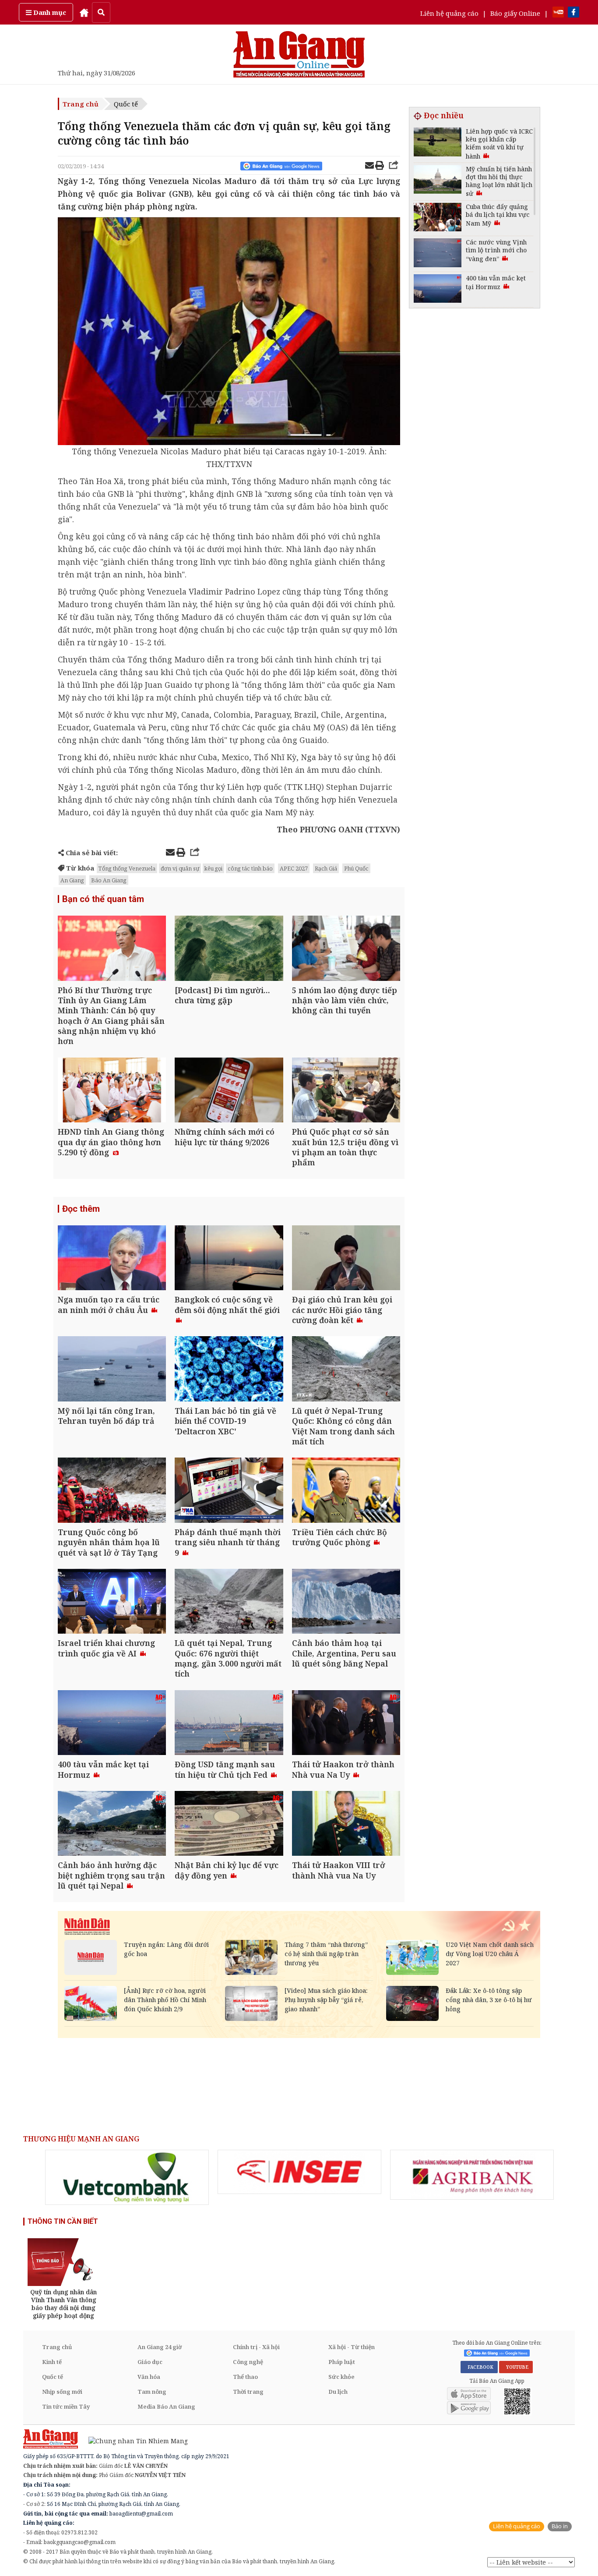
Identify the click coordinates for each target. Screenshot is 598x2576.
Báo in (560, 2526)
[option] (127, 2177)
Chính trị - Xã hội (256, 2347)
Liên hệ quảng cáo (449, 13)
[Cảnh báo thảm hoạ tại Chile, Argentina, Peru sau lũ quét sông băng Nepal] (346, 1602)
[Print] (380, 166)
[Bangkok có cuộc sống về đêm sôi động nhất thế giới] (229, 1259)
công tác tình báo (250, 868)
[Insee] (299, 2172)
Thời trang (248, 2392)
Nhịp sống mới (62, 2392)
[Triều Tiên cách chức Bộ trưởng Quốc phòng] (346, 1491)
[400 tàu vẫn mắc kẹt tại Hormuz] (112, 1724)
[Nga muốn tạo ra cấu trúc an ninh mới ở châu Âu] (112, 1259)
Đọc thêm (81, 1209)
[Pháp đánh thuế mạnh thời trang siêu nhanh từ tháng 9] (229, 1491)
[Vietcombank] (127, 2177)
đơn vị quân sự (180, 868)
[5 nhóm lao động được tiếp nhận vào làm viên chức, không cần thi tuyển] (346, 949)
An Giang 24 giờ (160, 2347)
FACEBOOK (479, 2367)
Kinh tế (52, 2362)
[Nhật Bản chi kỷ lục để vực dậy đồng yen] (229, 1824)
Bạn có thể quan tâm (103, 899)
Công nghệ (248, 2362)
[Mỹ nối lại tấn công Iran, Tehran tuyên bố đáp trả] (112, 1370)
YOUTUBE (516, 2367)
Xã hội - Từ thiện (352, 2347)
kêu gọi (213, 868)
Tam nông (152, 2392)
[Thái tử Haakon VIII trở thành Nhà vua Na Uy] (346, 1824)
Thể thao (245, 2377)
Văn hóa (149, 2377)
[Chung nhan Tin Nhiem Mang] (134, 2440)
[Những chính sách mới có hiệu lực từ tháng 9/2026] (229, 1091)
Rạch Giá (326, 868)
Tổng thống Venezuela (127, 868)
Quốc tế (126, 104)
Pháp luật (342, 2362)
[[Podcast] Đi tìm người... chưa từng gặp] (229, 949)
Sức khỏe (341, 2377)
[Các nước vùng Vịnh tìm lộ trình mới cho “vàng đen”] (438, 254)
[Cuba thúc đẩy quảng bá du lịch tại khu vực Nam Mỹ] (438, 218)
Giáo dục (150, 2362)
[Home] (84, 12)
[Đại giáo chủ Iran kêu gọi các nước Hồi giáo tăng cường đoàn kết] (346, 1259)
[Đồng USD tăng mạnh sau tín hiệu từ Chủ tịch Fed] (229, 1724)
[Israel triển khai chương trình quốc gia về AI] (112, 1602)
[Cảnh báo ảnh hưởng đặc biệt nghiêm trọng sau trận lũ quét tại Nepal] (112, 1824)
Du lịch (338, 2392)
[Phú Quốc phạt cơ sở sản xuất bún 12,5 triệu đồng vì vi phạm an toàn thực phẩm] (346, 1091)
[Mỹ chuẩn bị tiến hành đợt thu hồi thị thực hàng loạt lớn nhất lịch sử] (438, 181)
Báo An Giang (109, 880)
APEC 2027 (294, 868)
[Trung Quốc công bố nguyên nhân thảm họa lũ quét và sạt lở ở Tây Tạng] (112, 1491)
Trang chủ (81, 104)
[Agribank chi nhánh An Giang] (472, 2175)
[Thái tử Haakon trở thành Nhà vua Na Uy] (346, 1724)
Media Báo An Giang (166, 2406)
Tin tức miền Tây (66, 2406)
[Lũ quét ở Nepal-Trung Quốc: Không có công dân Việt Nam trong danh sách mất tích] (346, 1370)
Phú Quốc (356, 868)
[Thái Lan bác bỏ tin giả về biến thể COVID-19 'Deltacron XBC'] (229, 1370)
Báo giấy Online (515, 13)
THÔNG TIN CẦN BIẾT (63, 2221)
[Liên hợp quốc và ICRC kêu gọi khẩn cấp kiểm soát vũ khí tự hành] (438, 143)
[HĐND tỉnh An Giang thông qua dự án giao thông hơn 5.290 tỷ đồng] (112, 1091)
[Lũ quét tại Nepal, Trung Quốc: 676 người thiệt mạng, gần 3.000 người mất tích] (229, 1602)
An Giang (72, 880)
